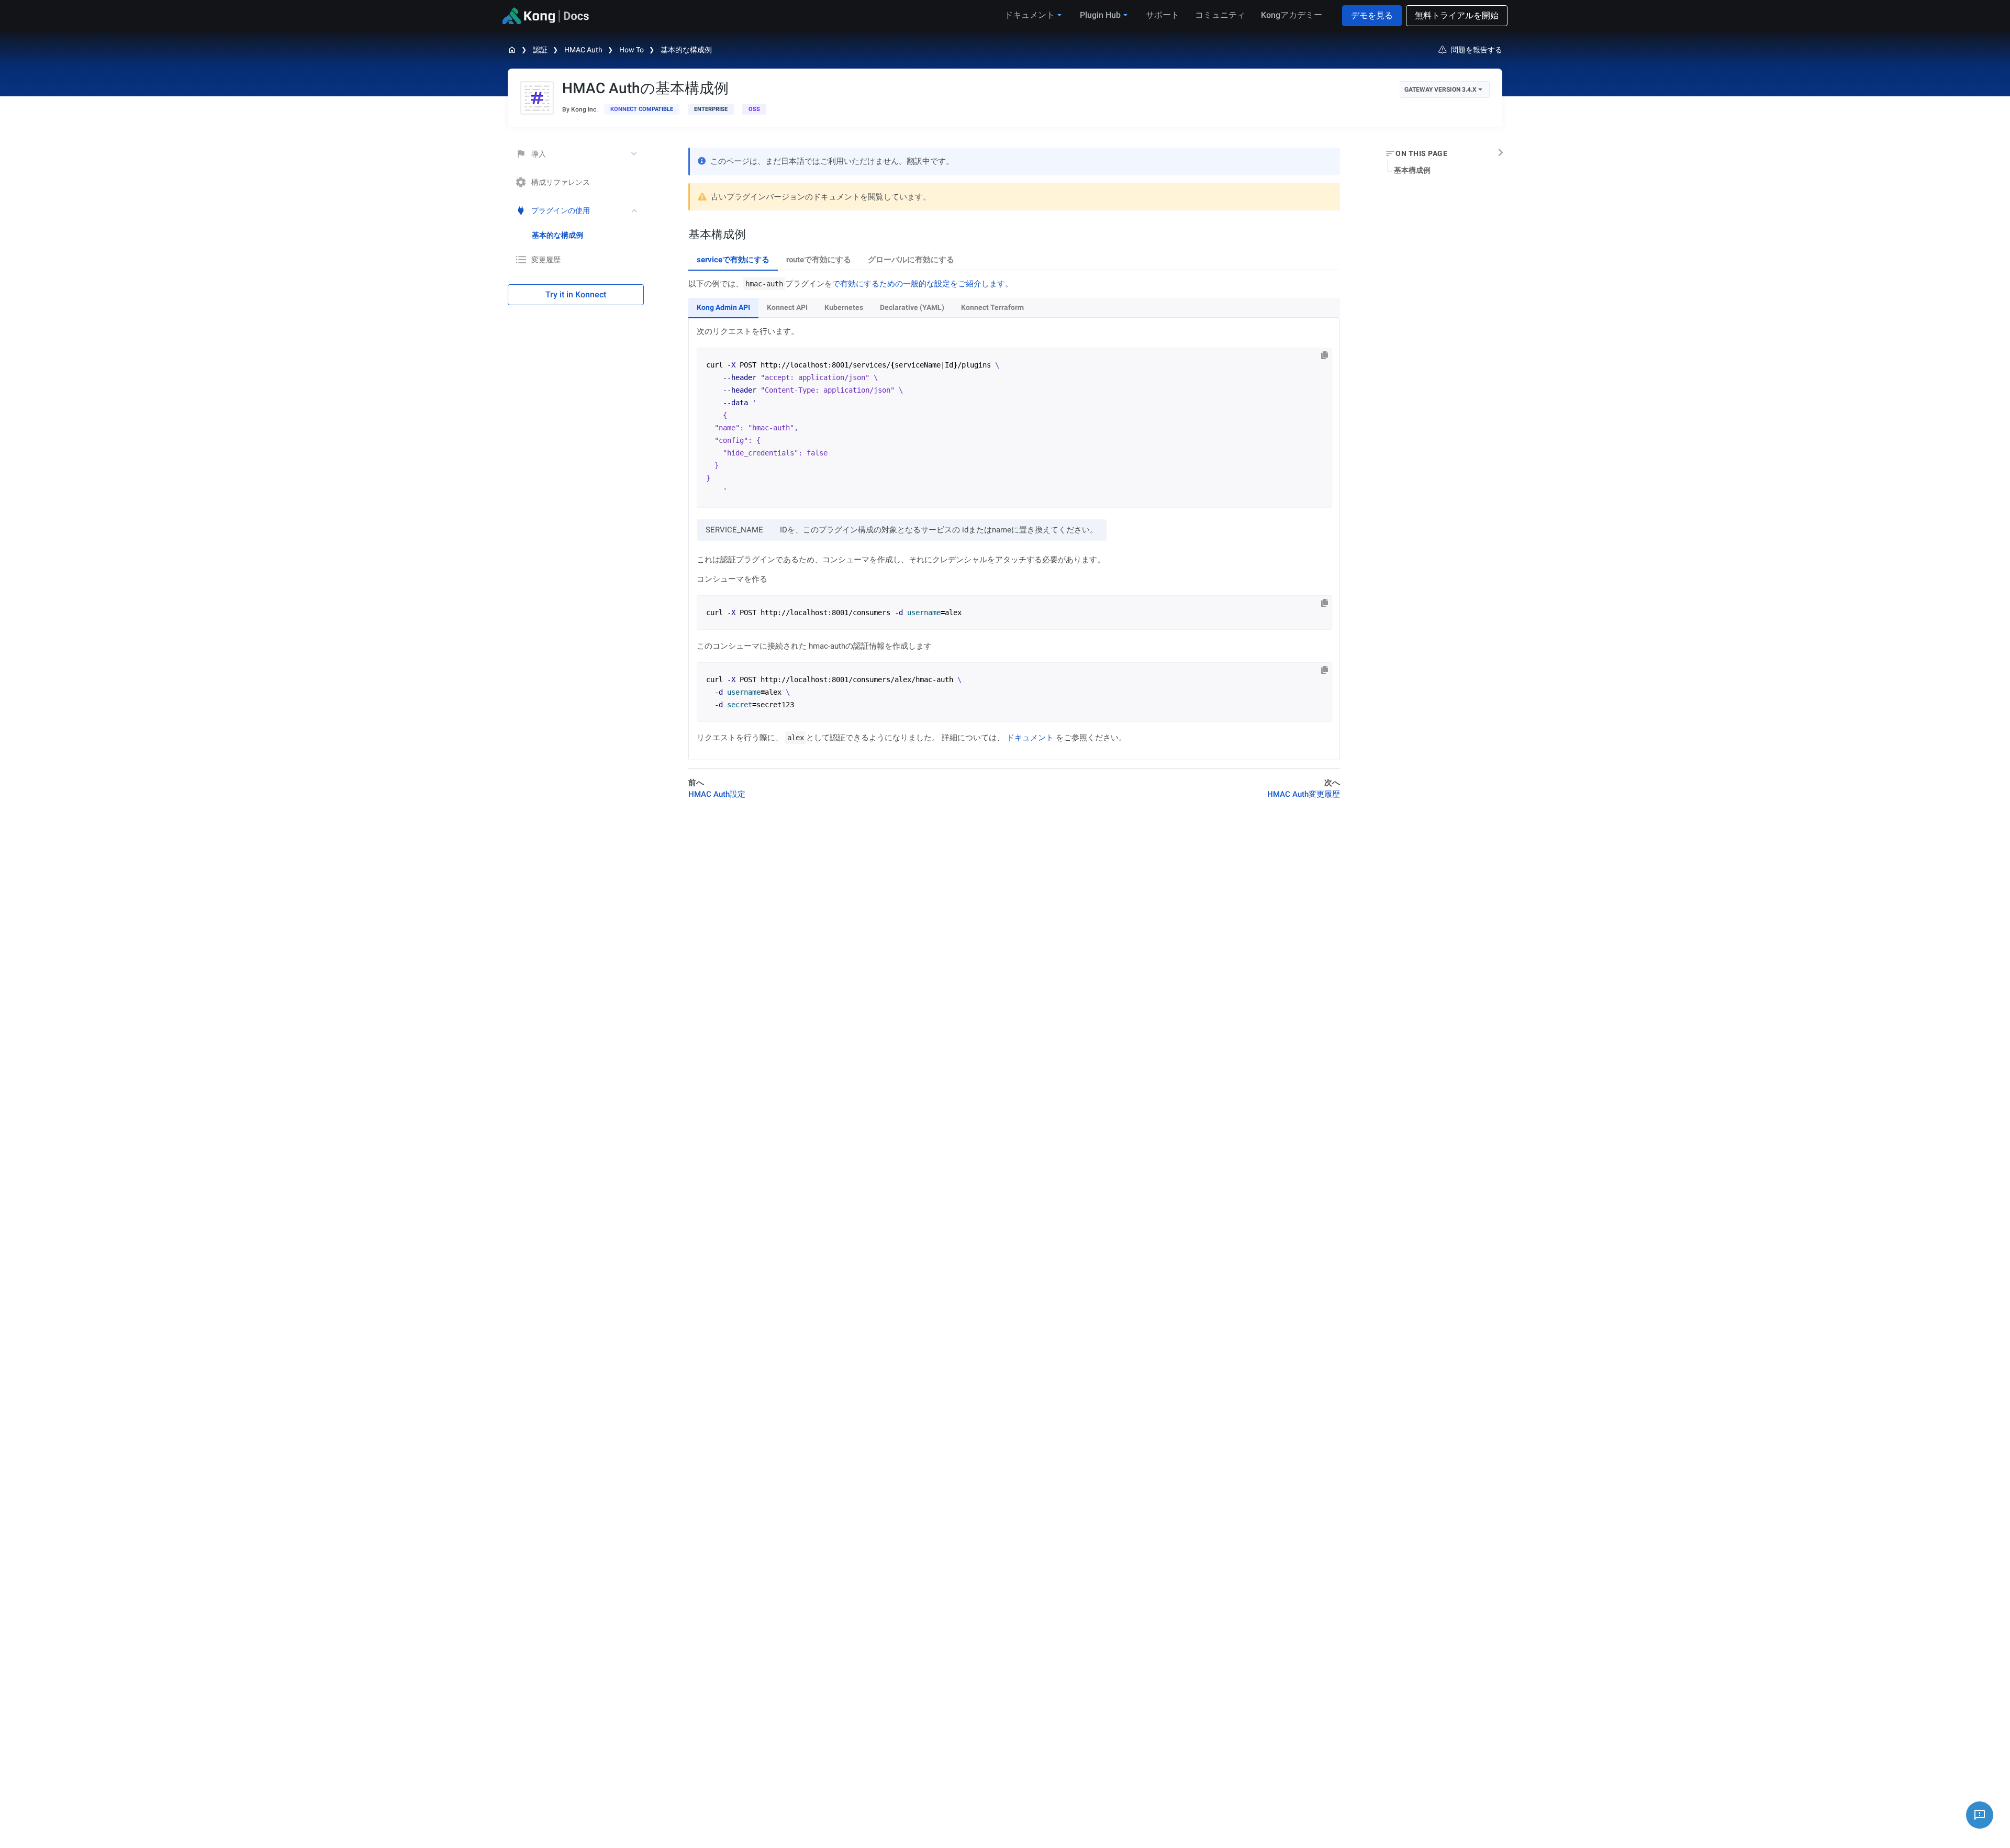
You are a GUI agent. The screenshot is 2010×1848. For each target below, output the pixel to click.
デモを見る (1372, 15)
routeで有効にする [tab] (819, 260)
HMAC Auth (583, 50)
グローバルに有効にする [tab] (911, 260)
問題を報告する (1477, 50)
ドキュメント (1030, 738)
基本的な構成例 (686, 50)
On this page (1421, 153)
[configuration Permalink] (683, 234)
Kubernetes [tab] (844, 307)
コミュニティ (1220, 15)
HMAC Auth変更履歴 (1304, 794)
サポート (1163, 15)
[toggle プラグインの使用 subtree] (635, 210)
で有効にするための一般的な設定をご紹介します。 (923, 284)
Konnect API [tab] (787, 307)
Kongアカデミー (1292, 15)
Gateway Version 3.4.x (1440, 90)
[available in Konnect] (642, 109)
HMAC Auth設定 (717, 794)
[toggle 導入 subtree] (635, 154)
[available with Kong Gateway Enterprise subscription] (711, 109)
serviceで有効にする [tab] (733, 260)
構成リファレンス (561, 182)
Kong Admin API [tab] (723, 307)
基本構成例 (1412, 170)
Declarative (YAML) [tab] (912, 307)
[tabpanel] (1014, 519)
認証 (540, 50)
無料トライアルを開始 (1457, 15)
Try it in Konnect (576, 294)
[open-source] (754, 109)
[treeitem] (588, 235)
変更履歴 (546, 260)
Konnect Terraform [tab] (992, 307)
